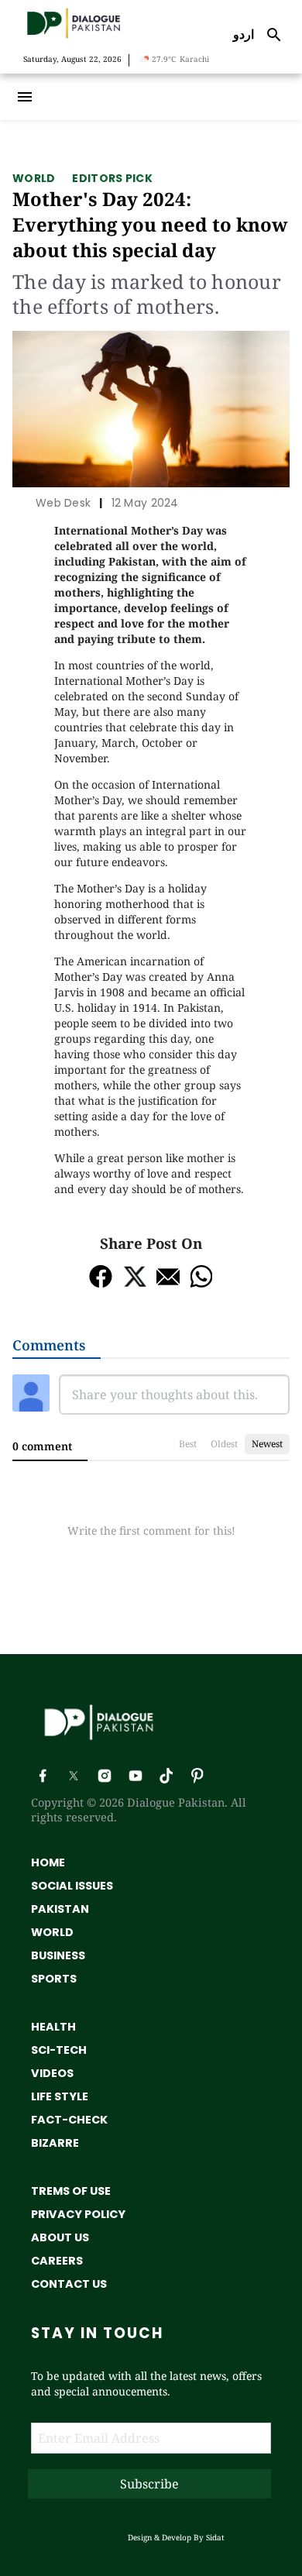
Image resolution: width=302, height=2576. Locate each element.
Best (188, 1444)
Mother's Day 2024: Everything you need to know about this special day (150, 224)
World (34, 178)
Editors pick (112, 178)
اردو (244, 34)
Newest (267, 1444)
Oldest (224, 1444)
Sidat (215, 2537)
